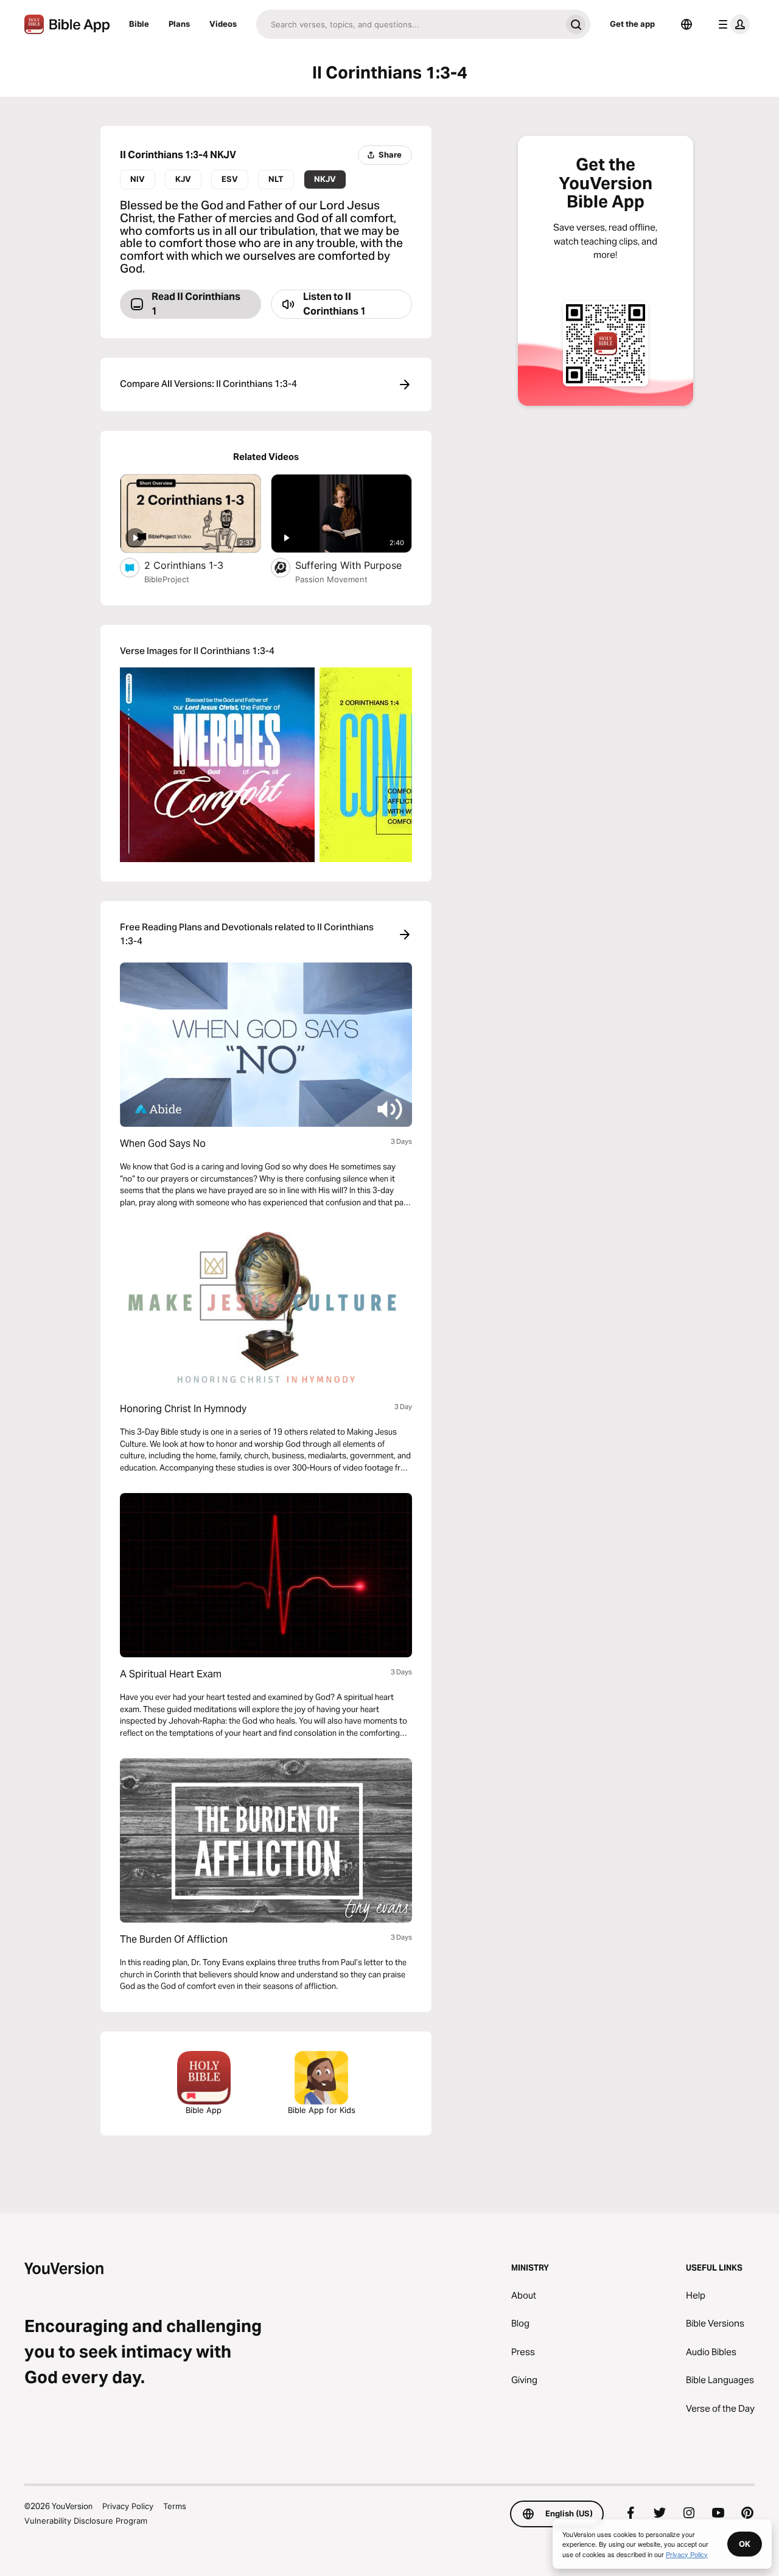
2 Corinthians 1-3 (196, 565)
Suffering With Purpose (354, 565)
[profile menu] (732, 24)
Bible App (204, 2110)
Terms (175, 2506)
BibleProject (167, 579)
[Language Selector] (686, 24)
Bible (139, 24)
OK (745, 2544)
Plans (179, 24)
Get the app (632, 24)
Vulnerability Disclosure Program (86, 2521)
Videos (223, 24)
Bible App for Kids (322, 2110)
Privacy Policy (128, 2506)
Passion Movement (331, 579)
